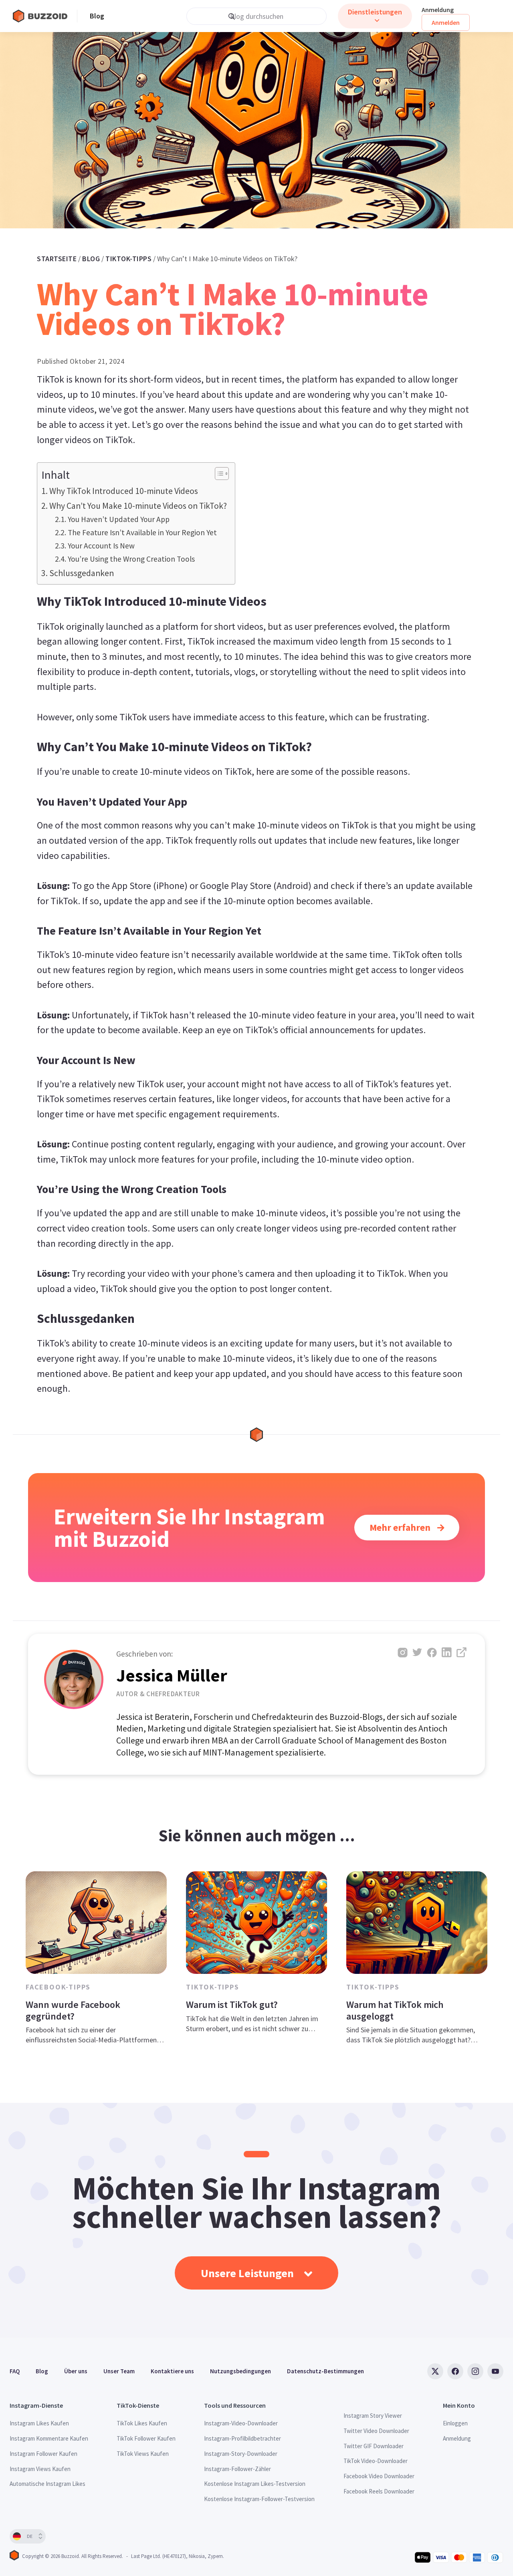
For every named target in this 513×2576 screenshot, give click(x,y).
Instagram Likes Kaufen (39, 2423)
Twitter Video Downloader (376, 2431)
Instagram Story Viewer (373, 2416)
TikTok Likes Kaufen (142, 2423)
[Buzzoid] (45, 16)
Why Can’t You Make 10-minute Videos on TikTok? (138, 506)
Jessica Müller (172, 1675)
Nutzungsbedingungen (240, 2371)
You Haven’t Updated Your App (119, 519)
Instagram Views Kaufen (40, 2469)
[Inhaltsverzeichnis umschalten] (218, 474)
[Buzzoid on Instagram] (475, 2371)
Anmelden (446, 22)
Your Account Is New (101, 546)
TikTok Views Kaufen (143, 2454)
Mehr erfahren (401, 1527)
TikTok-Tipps (128, 259)
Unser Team (119, 2371)
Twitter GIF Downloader (374, 2446)
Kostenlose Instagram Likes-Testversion (255, 2484)
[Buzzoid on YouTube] (495, 2371)
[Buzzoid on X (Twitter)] (435, 2371)
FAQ (15, 2371)
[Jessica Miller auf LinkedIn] (447, 1652)
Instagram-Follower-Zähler (237, 2469)
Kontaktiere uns (172, 2371)
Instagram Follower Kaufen (43, 2454)
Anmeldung (438, 10)
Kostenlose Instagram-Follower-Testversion (259, 2499)
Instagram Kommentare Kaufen (49, 2438)
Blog (97, 16)
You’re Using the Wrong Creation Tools (131, 559)
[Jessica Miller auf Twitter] (417, 1652)
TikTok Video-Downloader (376, 2461)
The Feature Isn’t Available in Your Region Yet (142, 532)
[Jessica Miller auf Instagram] (403, 1652)
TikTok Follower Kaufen (146, 2438)
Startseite (57, 259)
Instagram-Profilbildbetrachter (242, 2438)
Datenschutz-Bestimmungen (325, 2371)
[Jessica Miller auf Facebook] (432, 1652)
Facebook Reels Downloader (379, 2491)
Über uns (76, 2371)
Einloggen (455, 2423)
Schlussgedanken (82, 573)
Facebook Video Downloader (379, 2476)
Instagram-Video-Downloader (241, 2423)
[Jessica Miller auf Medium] (461, 1652)
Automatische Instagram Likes (47, 2484)
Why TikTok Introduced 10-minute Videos (124, 491)
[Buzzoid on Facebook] (455, 2371)
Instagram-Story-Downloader (241, 2454)
